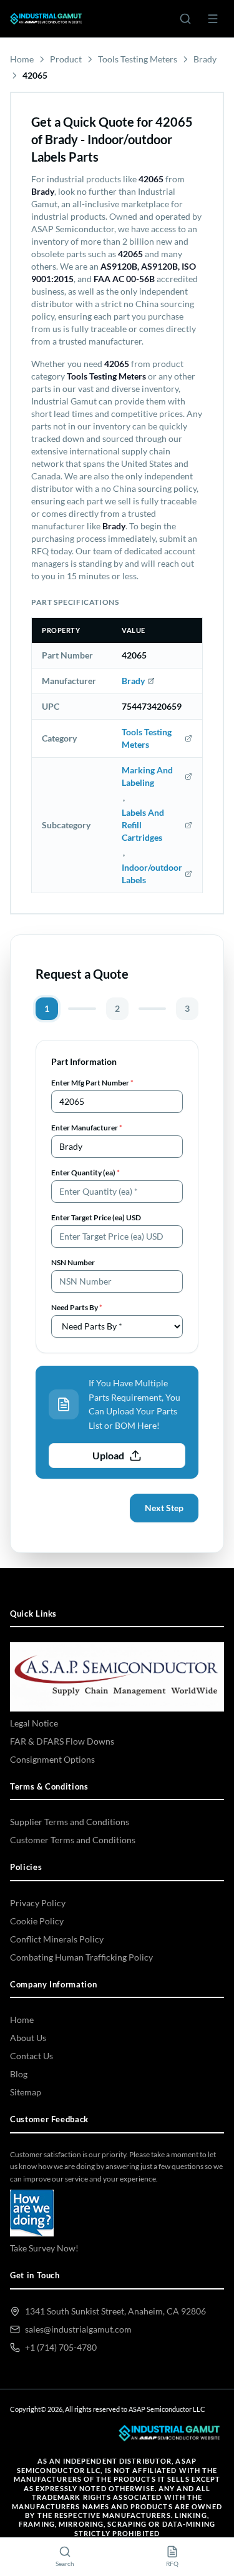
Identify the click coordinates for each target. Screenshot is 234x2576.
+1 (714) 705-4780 (61, 2347)
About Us (28, 2038)
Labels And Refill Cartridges (143, 825)
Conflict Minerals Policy (57, 1939)
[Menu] (213, 19)
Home (22, 59)
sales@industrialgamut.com (78, 2329)
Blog (19, 2074)
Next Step (164, 1508)
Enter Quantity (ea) (85, 1173)
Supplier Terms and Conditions (70, 1822)
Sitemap (26, 2092)
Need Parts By (77, 1307)
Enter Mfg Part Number (92, 1083)
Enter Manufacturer (87, 1128)
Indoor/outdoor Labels (152, 874)
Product (66, 59)
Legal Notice (34, 1723)
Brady (205, 59)
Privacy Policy (38, 1903)
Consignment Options (52, 1759)
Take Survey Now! (44, 2248)
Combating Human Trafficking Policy (81, 1957)
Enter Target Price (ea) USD (96, 1217)
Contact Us (32, 2056)
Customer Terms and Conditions (73, 1840)
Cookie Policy (37, 1921)
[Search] (185, 19)
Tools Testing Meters (138, 59)
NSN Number (73, 1262)
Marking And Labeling (147, 776)
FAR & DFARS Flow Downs (62, 1741)
